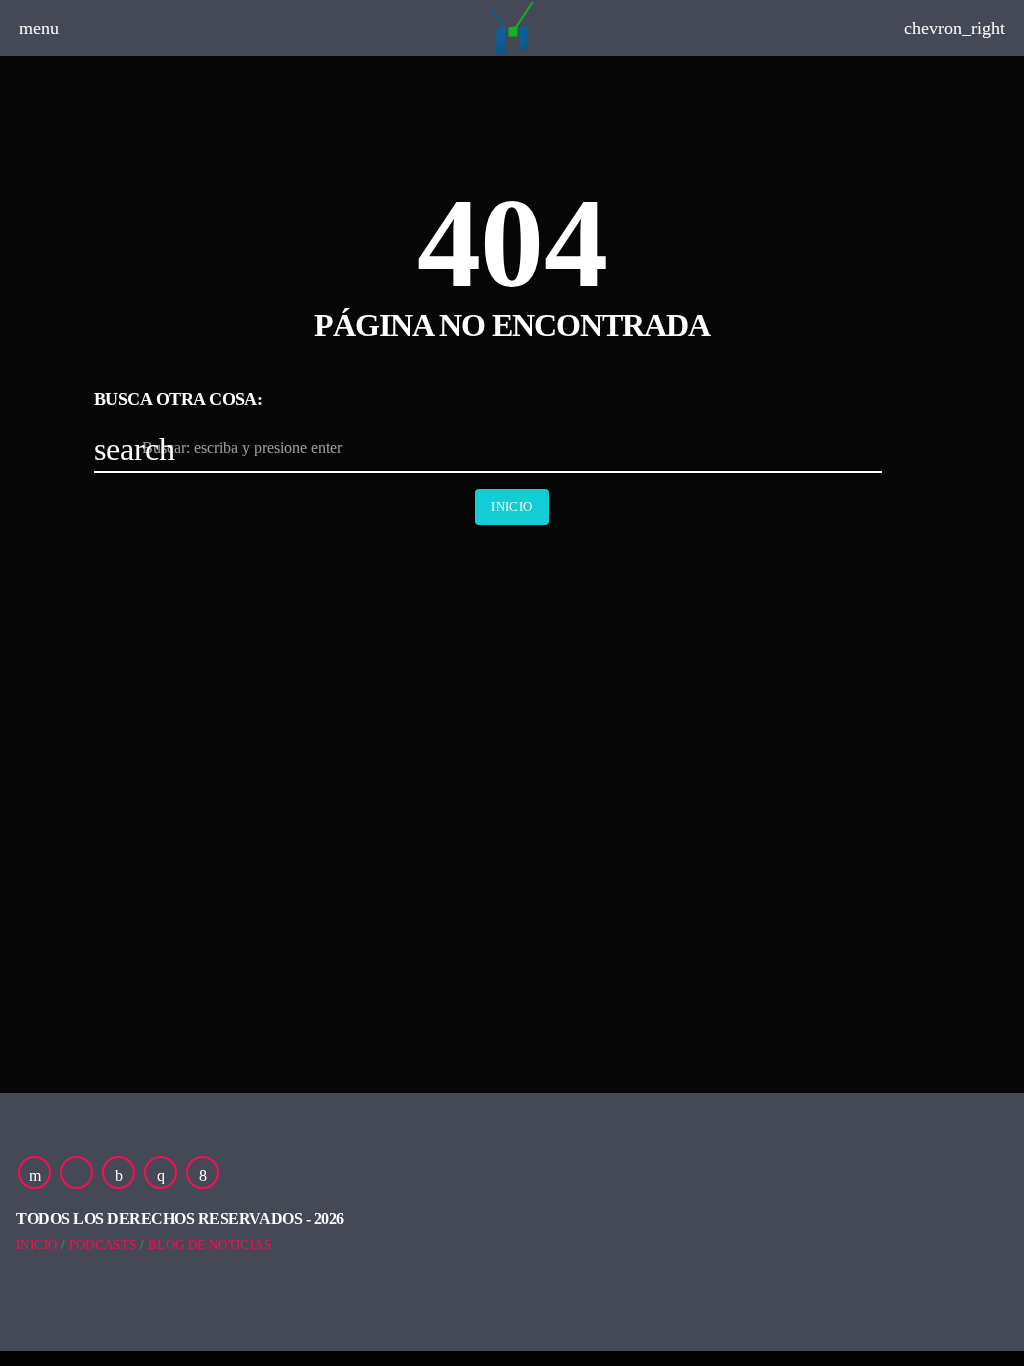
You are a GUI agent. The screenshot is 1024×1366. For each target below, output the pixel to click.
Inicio (511, 506)
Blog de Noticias (209, 1244)
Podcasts (103, 1244)
